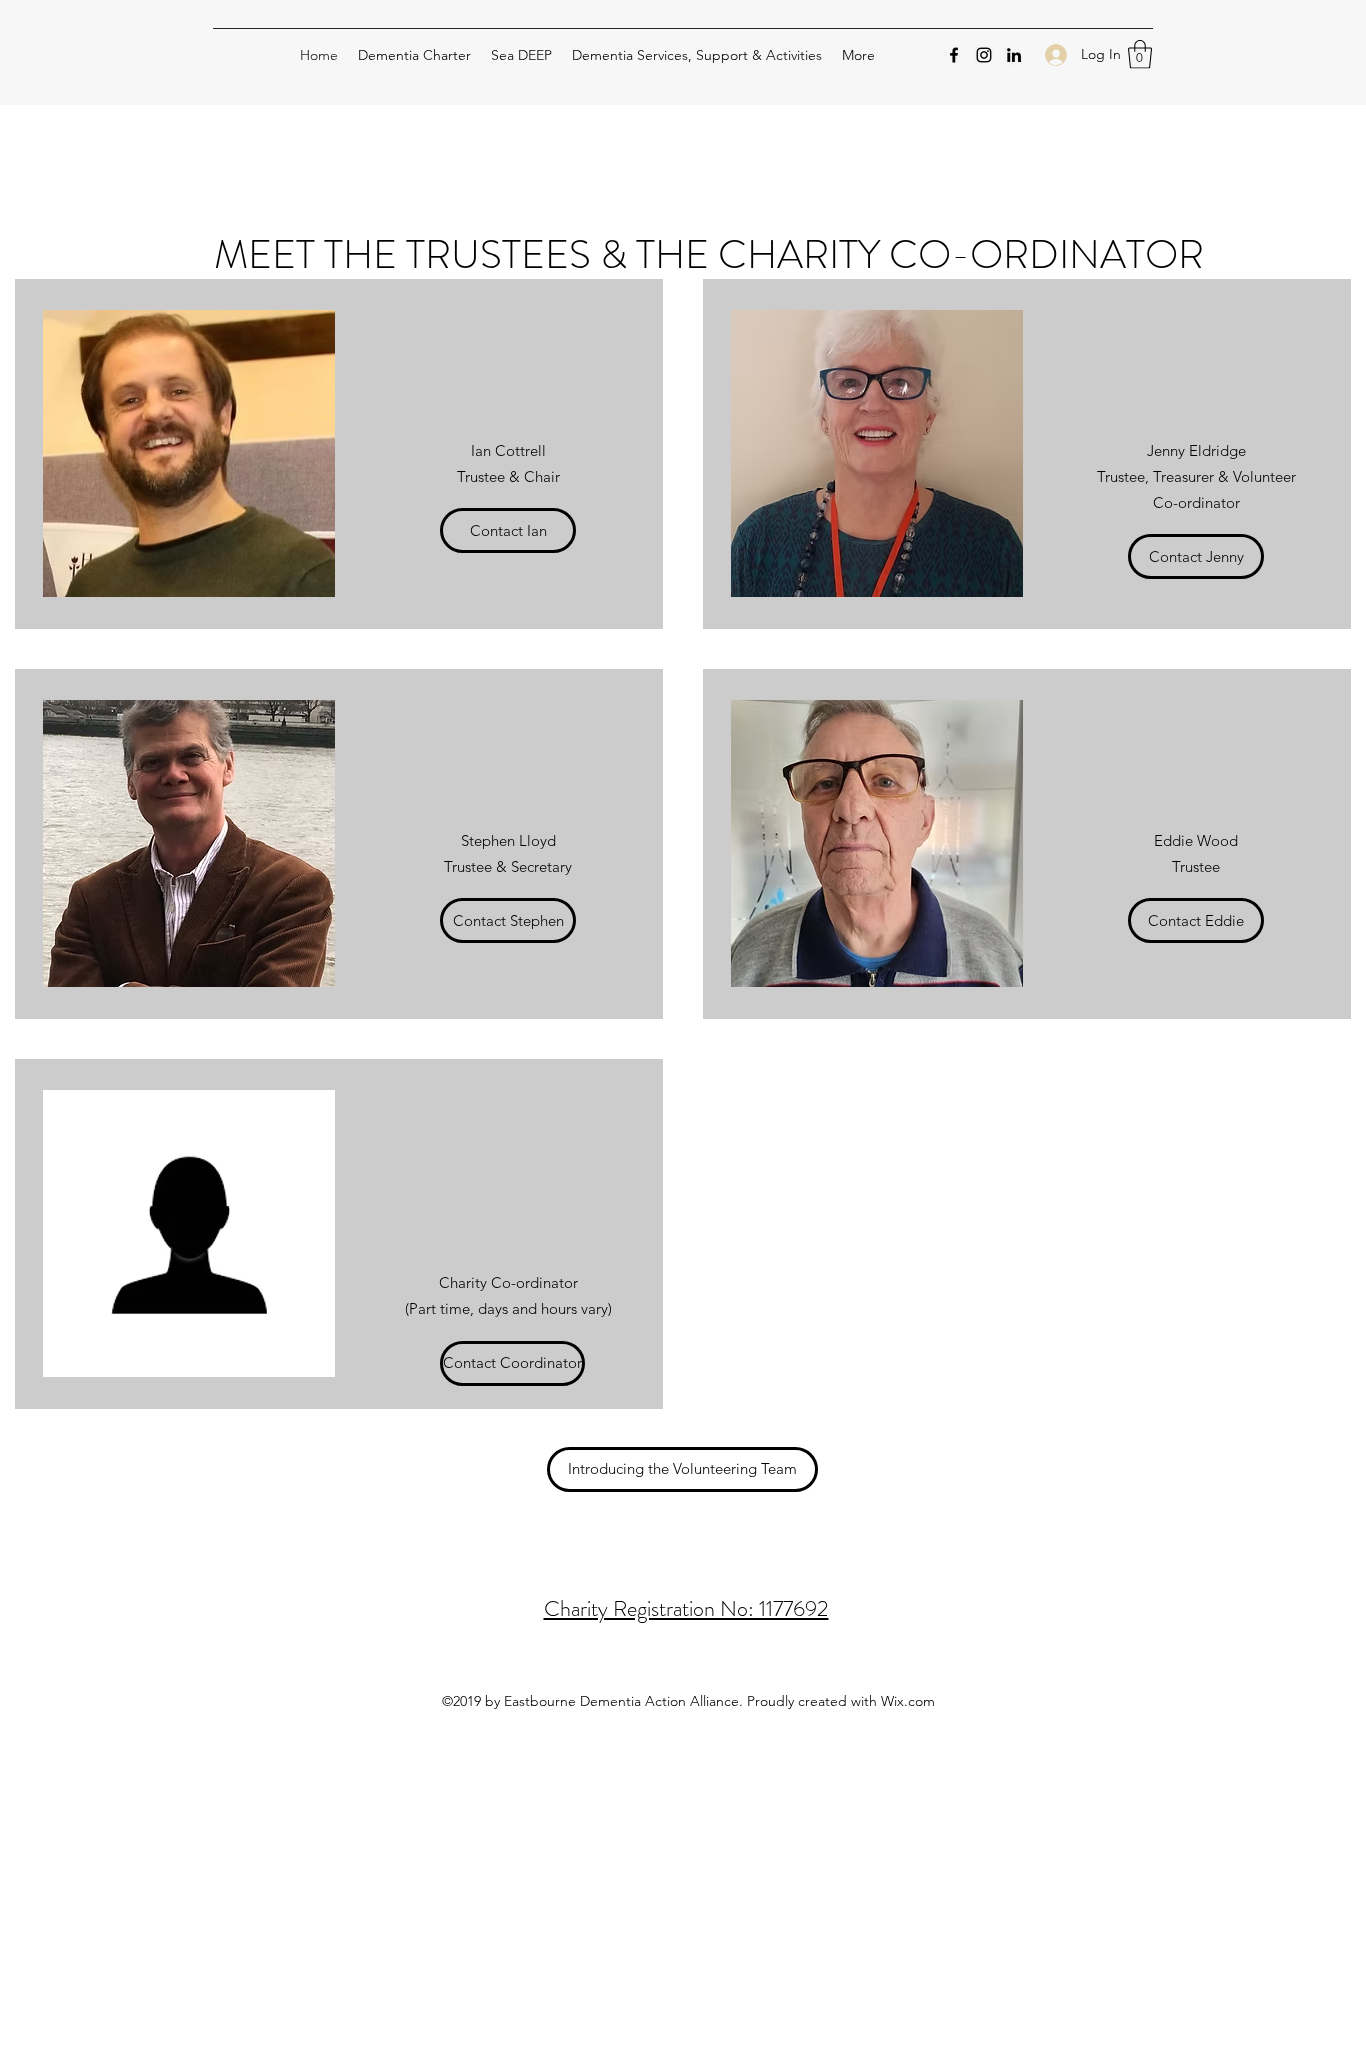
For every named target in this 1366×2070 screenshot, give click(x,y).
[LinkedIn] (1014, 55)
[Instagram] (984, 55)
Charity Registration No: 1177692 (686, 1608)
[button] (1140, 54)
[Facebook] (954, 55)
